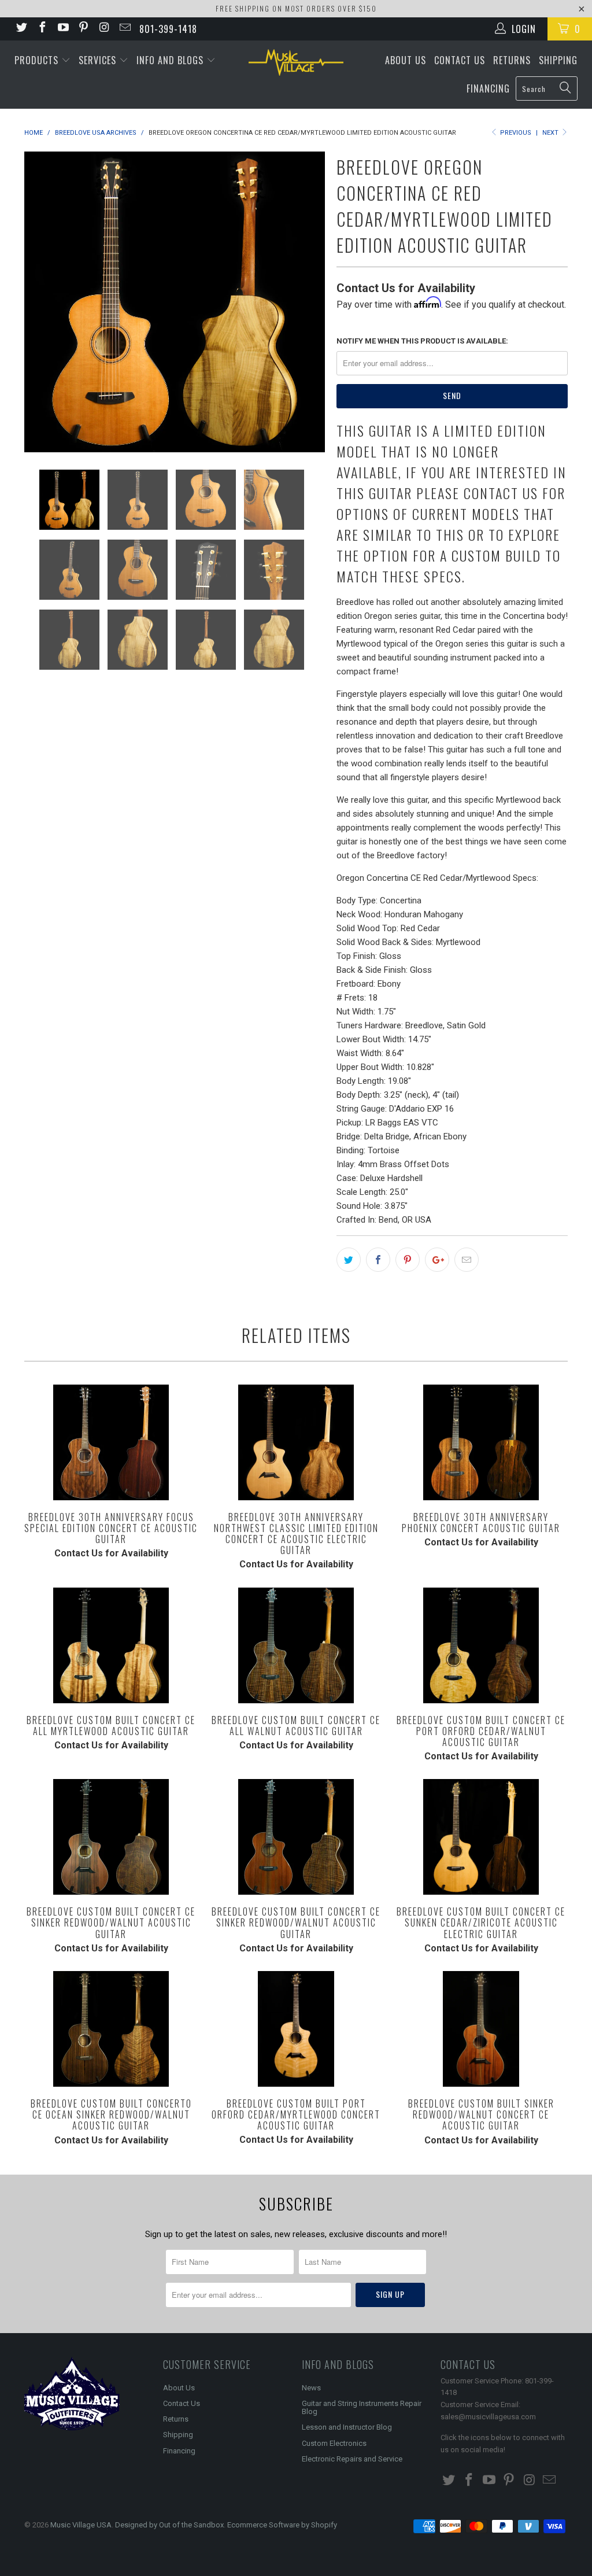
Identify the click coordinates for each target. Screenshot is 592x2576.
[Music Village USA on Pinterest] (83, 29)
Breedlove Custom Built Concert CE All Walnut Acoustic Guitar (296, 1645)
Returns (512, 60)
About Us (406, 60)
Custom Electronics (334, 2443)
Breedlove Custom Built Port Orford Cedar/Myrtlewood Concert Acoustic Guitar (296, 2029)
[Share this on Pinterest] (408, 1260)
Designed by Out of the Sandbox (169, 2525)
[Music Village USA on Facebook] (42, 29)
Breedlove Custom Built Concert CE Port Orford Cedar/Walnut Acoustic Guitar (481, 1645)
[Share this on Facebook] (378, 1260)
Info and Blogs (171, 60)
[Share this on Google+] (437, 1260)
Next (551, 133)
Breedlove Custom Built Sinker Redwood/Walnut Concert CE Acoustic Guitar (481, 2029)
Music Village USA (81, 2525)
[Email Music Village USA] (124, 29)
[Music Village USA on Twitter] (21, 29)
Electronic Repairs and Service (352, 2459)
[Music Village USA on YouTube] (62, 29)
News (311, 2388)
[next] (309, 302)
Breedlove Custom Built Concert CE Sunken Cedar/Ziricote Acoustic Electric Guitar (481, 1837)
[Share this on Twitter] (349, 1260)
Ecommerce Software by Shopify (282, 2525)
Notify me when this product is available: (422, 341)
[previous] (40, 302)
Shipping (558, 60)
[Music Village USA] (296, 62)
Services (99, 60)
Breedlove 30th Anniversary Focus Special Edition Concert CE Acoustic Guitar (111, 1442)
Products (38, 60)
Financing (488, 88)
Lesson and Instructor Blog (347, 2427)
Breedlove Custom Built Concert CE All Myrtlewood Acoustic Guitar (111, 1645)
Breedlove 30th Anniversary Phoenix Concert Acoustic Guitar (481, 1442)
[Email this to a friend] (467, 1260)
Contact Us (460, 60)
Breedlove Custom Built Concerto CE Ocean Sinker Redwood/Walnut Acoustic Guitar (111, 2029)
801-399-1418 (168, 29)
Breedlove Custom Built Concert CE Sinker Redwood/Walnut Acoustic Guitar (111, 1837)
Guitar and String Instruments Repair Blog (362, 2407)
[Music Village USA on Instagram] (103, 29)
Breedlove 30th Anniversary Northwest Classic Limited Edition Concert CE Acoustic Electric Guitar (296, 1442)
